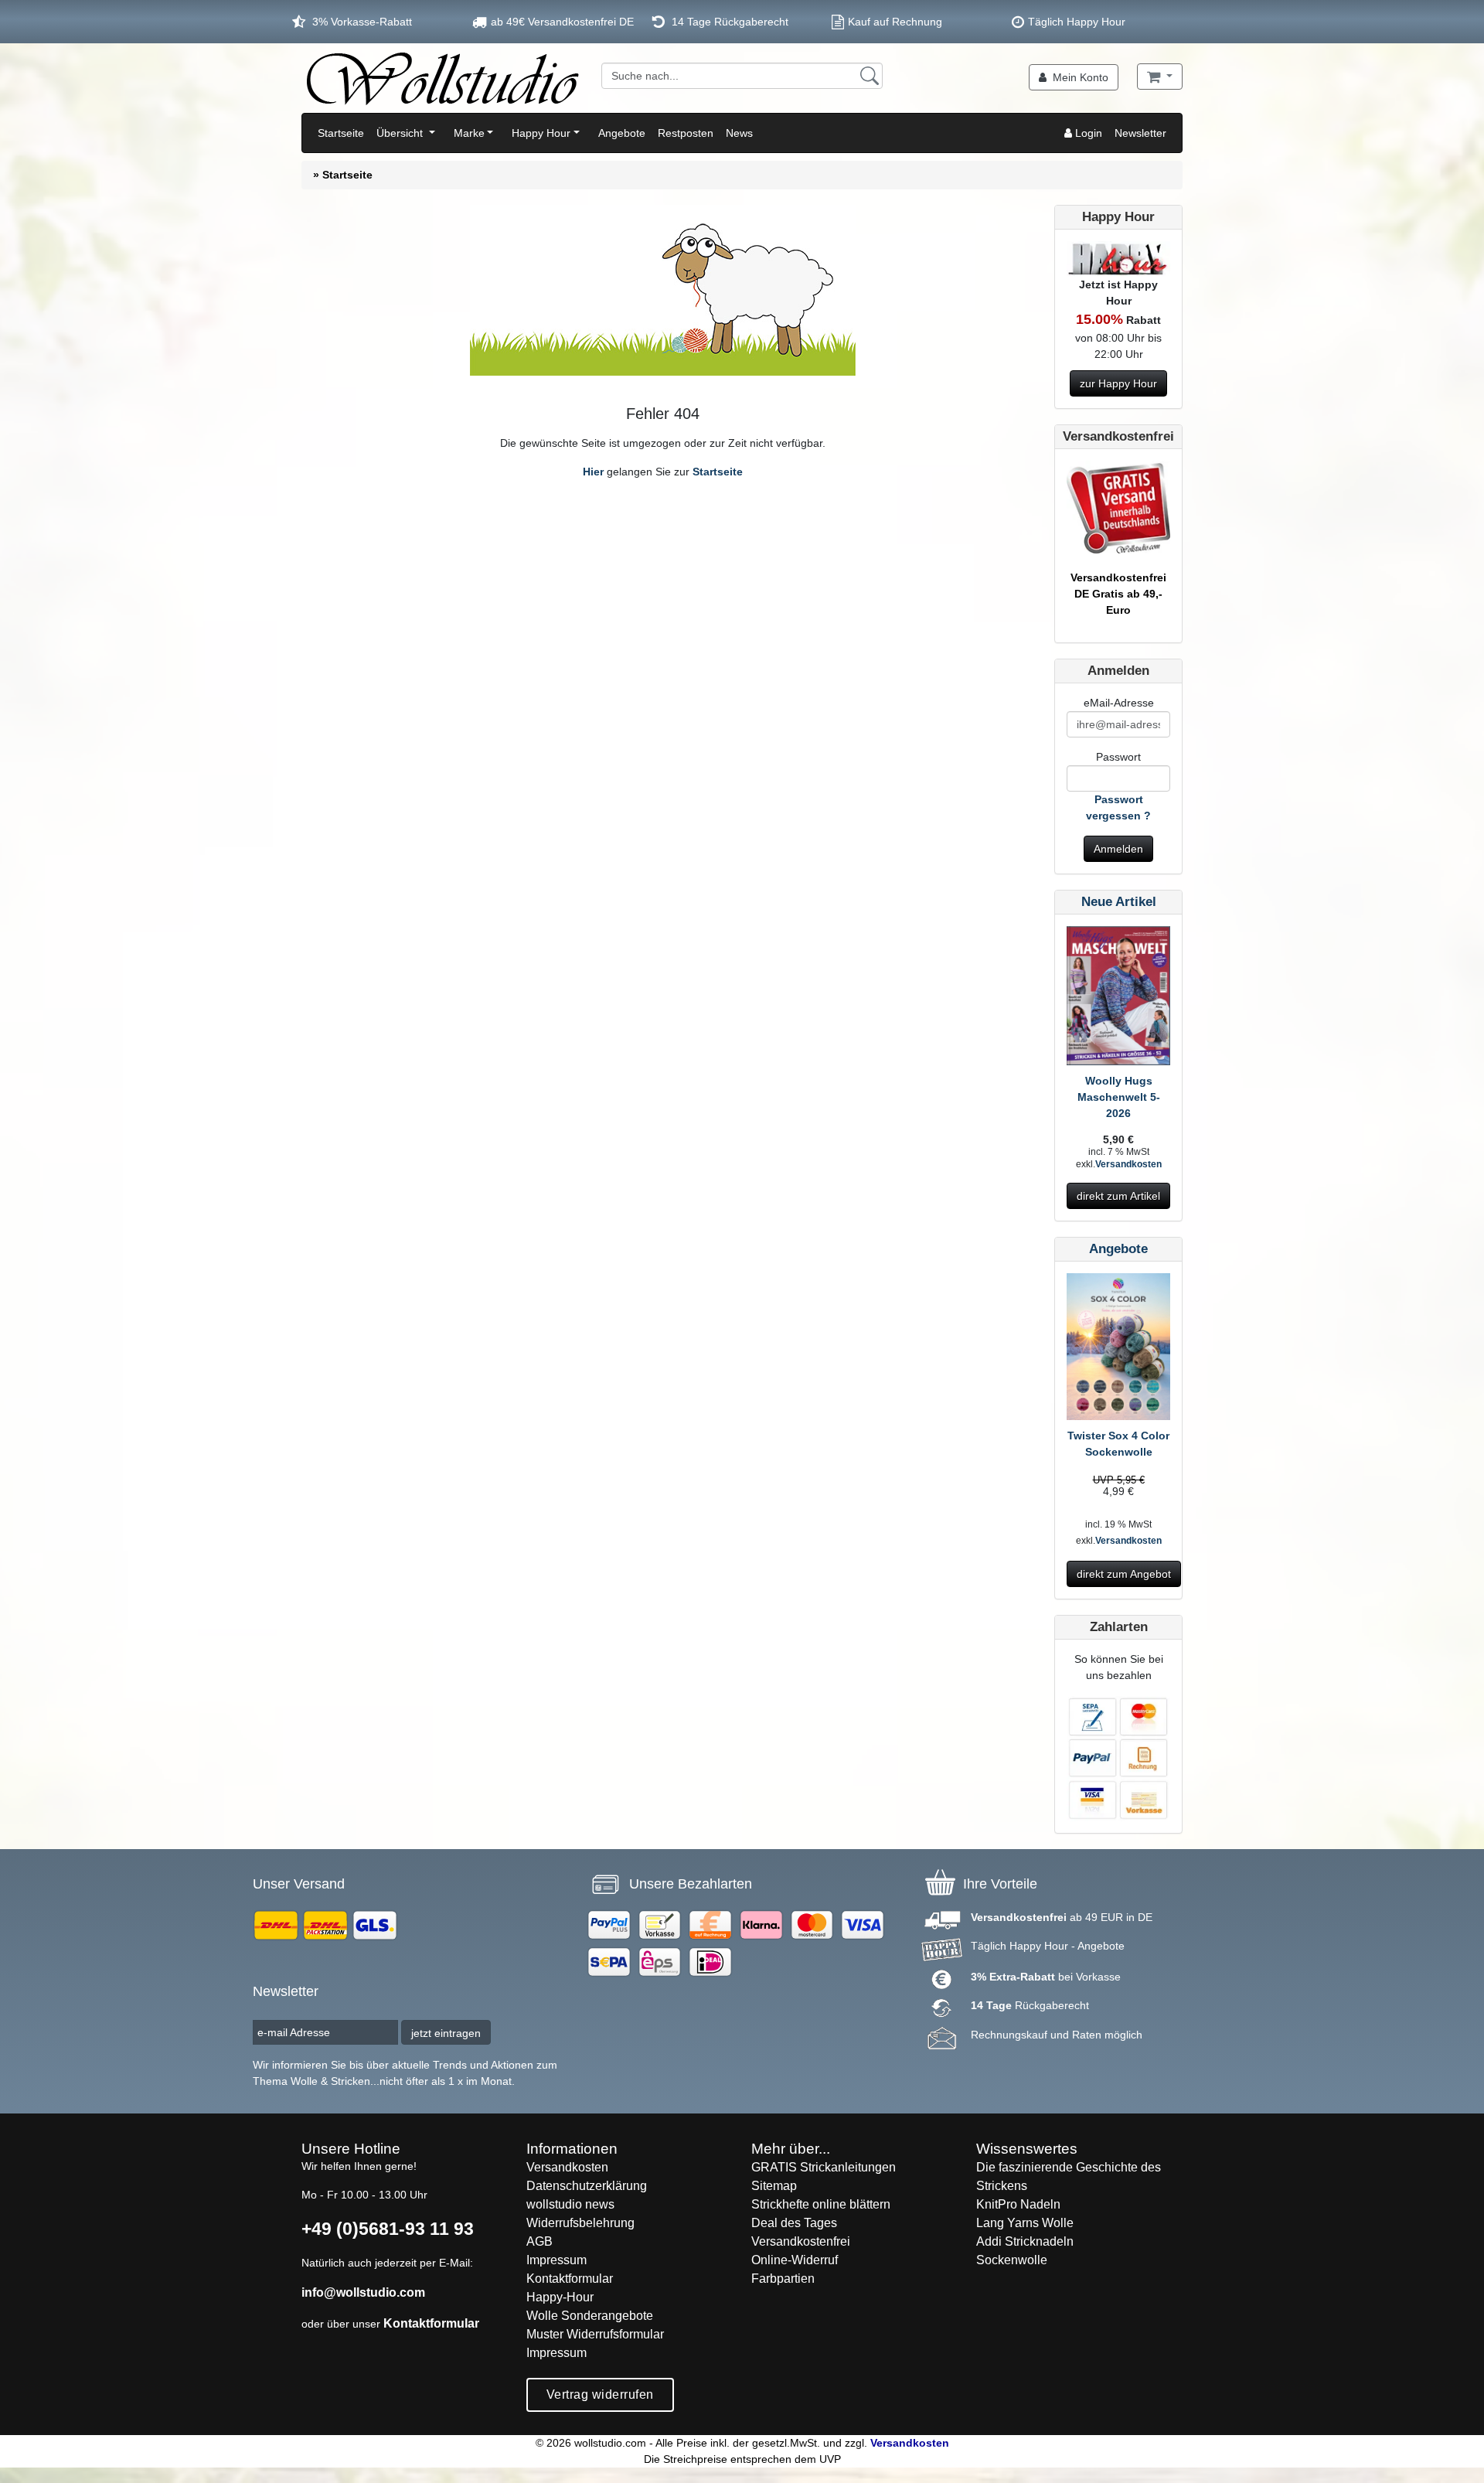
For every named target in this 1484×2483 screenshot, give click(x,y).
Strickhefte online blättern (821, 2204)
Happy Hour (541, 133)
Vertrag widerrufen (600, 2394)
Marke (469, 133)
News (739, 133)
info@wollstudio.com (363, 2292)
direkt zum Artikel (1118, 1196)
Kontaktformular (431, 2323)
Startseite (341, 133)
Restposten (686, 133)
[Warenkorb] (1160, 77)
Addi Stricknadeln (1025, 2241)
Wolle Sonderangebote (590, 2316)
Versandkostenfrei (801, 2241)
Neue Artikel (1119, 902)
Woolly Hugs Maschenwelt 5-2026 (1119, 1097)
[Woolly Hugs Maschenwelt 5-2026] (1118, 999)
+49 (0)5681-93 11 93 (388, 2229)
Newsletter (1140, 133)
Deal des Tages (794, 2223)
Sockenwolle (1012, 2260)
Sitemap (774, 2186)
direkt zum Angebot (1124, 1574)
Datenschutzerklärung (587, 2186)
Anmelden (1118, 849)
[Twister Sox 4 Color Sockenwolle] (1118, 1350)
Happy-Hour (560, 2297)
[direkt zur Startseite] (442, 78)
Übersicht (401, 133)
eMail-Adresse (1119, 703)
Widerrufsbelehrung (580, 2223)
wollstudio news (570, 2204)
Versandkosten (1128, 1164)
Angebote (622, 133)
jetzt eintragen (446, 2033)
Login (1087, 133)
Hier (593, 472)
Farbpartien (783, 2279)
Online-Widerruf (795, 2260)
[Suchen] (870, 76)
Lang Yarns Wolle (1025, 2223)
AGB (539, 2241)
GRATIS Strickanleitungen (824, 2167)
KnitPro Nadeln (1018, 2204)
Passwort (1118, 757)
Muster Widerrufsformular (595, 2334)
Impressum (556, 2260)
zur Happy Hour (1118, 383)
